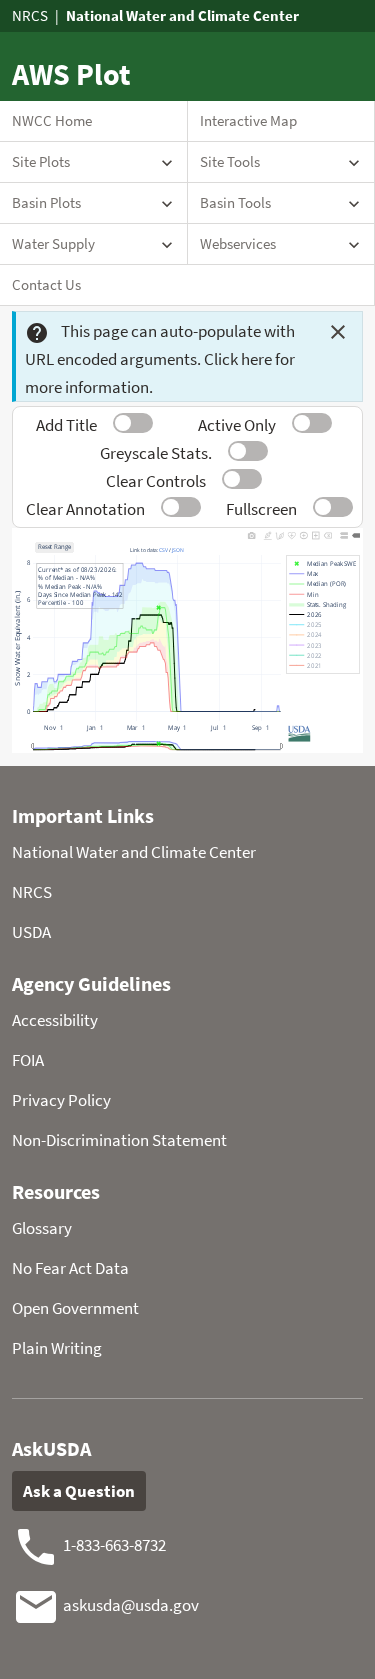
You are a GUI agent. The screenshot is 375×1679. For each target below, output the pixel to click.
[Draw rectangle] (316, 535)
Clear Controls (156, 481)
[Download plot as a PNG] (252, 535)
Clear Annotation (85, 509)
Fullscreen (261, 509)
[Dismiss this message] (338, 332)
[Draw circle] (304, 535)
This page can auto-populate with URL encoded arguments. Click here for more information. (160, 359)
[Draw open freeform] (280, 535)
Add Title (66, 425)
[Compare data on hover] (344, 535)
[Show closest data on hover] (356, 535)
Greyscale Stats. (156, 453)
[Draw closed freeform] (292, 535)
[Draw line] (268, 535)
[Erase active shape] (328, 535)
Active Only (237, 425)
